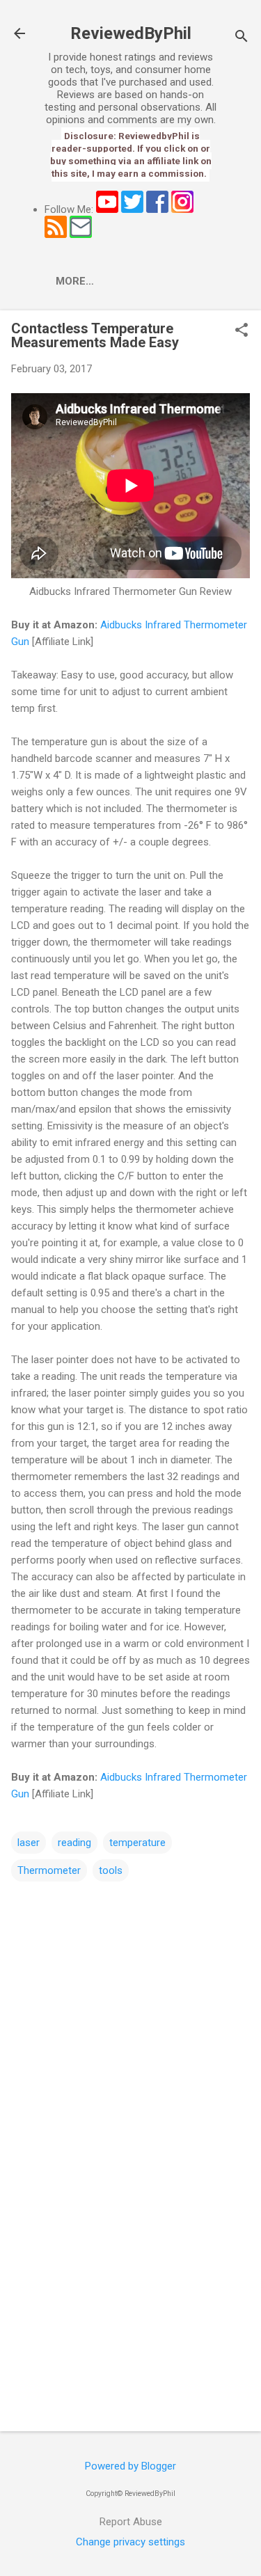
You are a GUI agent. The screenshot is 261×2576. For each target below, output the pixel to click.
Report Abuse (131, 2522)
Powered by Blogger (130, 2466)
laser (29, 1843)
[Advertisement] (130, 2312)
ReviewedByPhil (131, 33)
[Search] (242, 38)
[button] (242, 331)
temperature (137, 1843)
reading (74, 1843)
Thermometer (49, 1870)
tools (111, 1870)
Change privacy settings (130, 2542)
